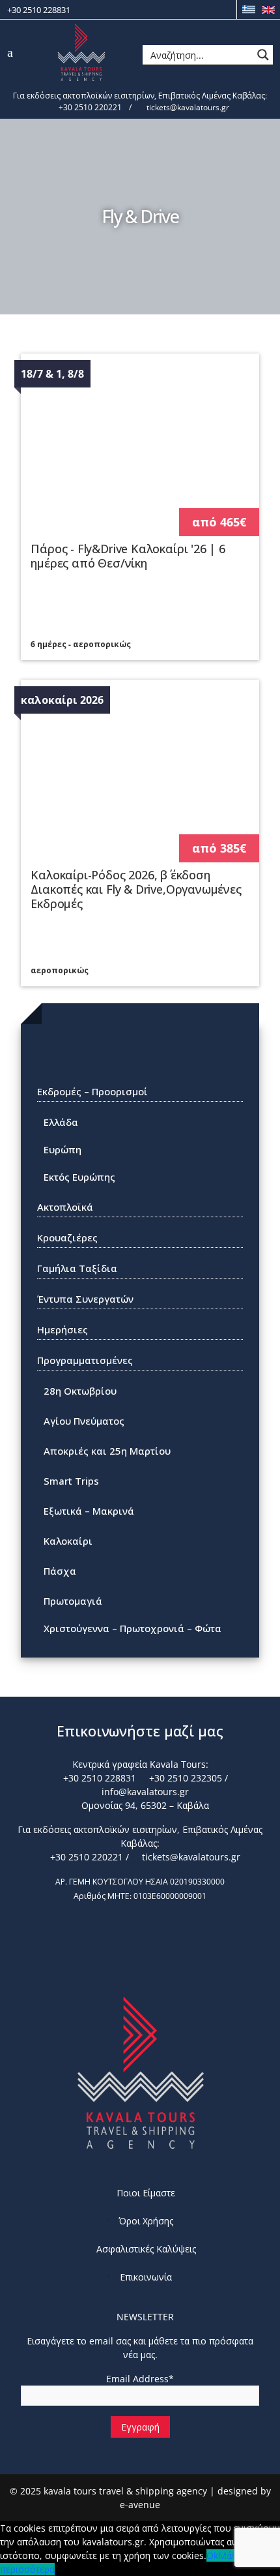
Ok (212, 2555)
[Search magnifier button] (263, 55)
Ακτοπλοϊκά (65, 1207)
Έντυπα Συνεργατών (85, 1299)
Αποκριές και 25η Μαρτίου (107, 1451)
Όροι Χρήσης (146, 2221)
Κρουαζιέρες (67, 1237)
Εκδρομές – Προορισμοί (92, 1091)
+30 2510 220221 (89, 107)
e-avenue (140, 2505)
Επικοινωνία (146, 2277)
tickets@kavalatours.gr (187, 107)
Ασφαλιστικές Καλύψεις (146, 2249)
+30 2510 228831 (39, 10)
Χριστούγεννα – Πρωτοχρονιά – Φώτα (133, 1628)
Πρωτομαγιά (73, 1601)
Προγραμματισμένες (85, 1360)
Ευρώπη (63, 1149)
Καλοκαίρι (68, 1541)
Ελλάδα (61, 1122)
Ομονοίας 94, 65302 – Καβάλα (144, 1805)
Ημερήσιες (63, 1329)
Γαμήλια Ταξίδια (77, 1268)
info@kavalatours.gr (144, 1792)
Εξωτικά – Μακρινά (89, 1511)
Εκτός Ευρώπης (79, 1177)
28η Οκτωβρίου (80, 1391)
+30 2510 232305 (184, 1778)
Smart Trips (71, 1481)
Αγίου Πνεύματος (84, 1421)
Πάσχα (60, 1571)
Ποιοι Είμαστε (146, 2193)
